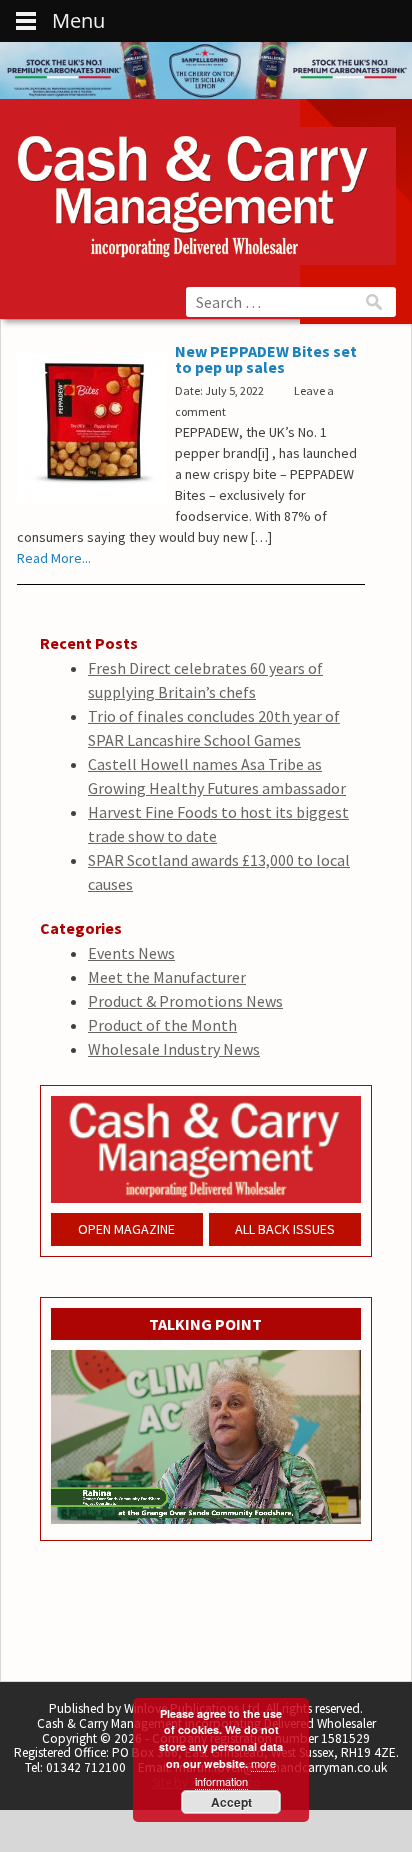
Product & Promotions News (185, 1001)
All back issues (285, 1229)
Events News (131, 953)
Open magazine (126, 1229)
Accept (231, 1802)
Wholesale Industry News (174, 1049)
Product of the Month (162, 1025)
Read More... (54, 558)
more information (236, 1772)
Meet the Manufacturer (167, 977)
